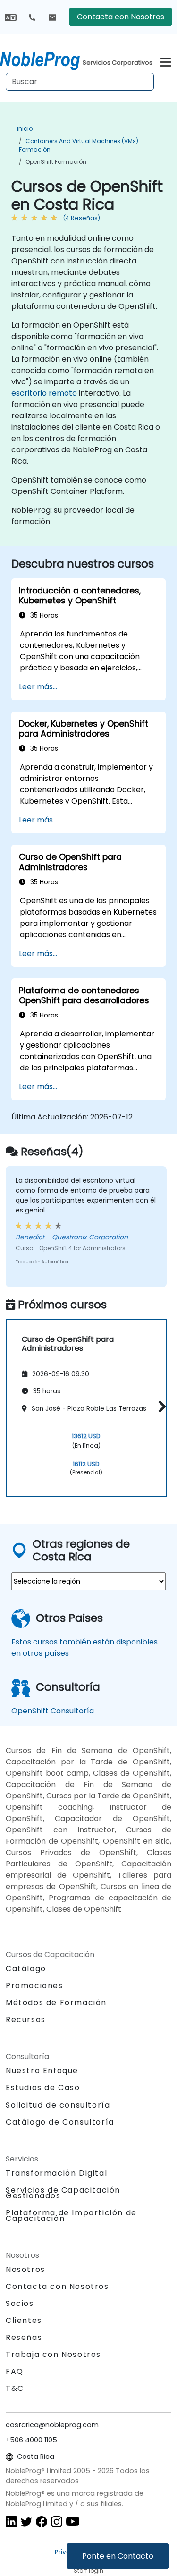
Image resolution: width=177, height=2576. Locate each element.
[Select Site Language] (11, 17)
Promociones (34, 1986)
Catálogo (26, 1969)
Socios (20, 2303)
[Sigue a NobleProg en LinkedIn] (11, 2521)
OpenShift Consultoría (53, 1711)
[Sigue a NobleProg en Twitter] (26, 2521)
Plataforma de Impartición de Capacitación (71, 2216)
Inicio (25, 129)
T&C (15, 2388)
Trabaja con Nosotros (53, 2354)
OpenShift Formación (56, 162)
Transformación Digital (56, 2173)
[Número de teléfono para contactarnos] (32, 17)
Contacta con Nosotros (121, 17)
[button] (160, 1406)
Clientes (24, 2320)
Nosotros (25, 2269)
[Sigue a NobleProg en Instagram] (57, 2521)
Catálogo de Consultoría (60, 2122)
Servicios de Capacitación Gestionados (63, 2193)
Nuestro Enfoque (42, 2071)
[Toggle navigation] (165, 61)
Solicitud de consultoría (58, 2105)
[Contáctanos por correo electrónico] (52, 17)
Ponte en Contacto (118, 2556)
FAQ (15, 2371)
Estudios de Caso (43, 2088)
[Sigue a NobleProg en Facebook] (42, 2521)
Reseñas (24, 2337)
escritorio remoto (44, 393)
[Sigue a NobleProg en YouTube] (73, 2521)
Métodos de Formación (56, 2003)
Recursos (26, 2020)
